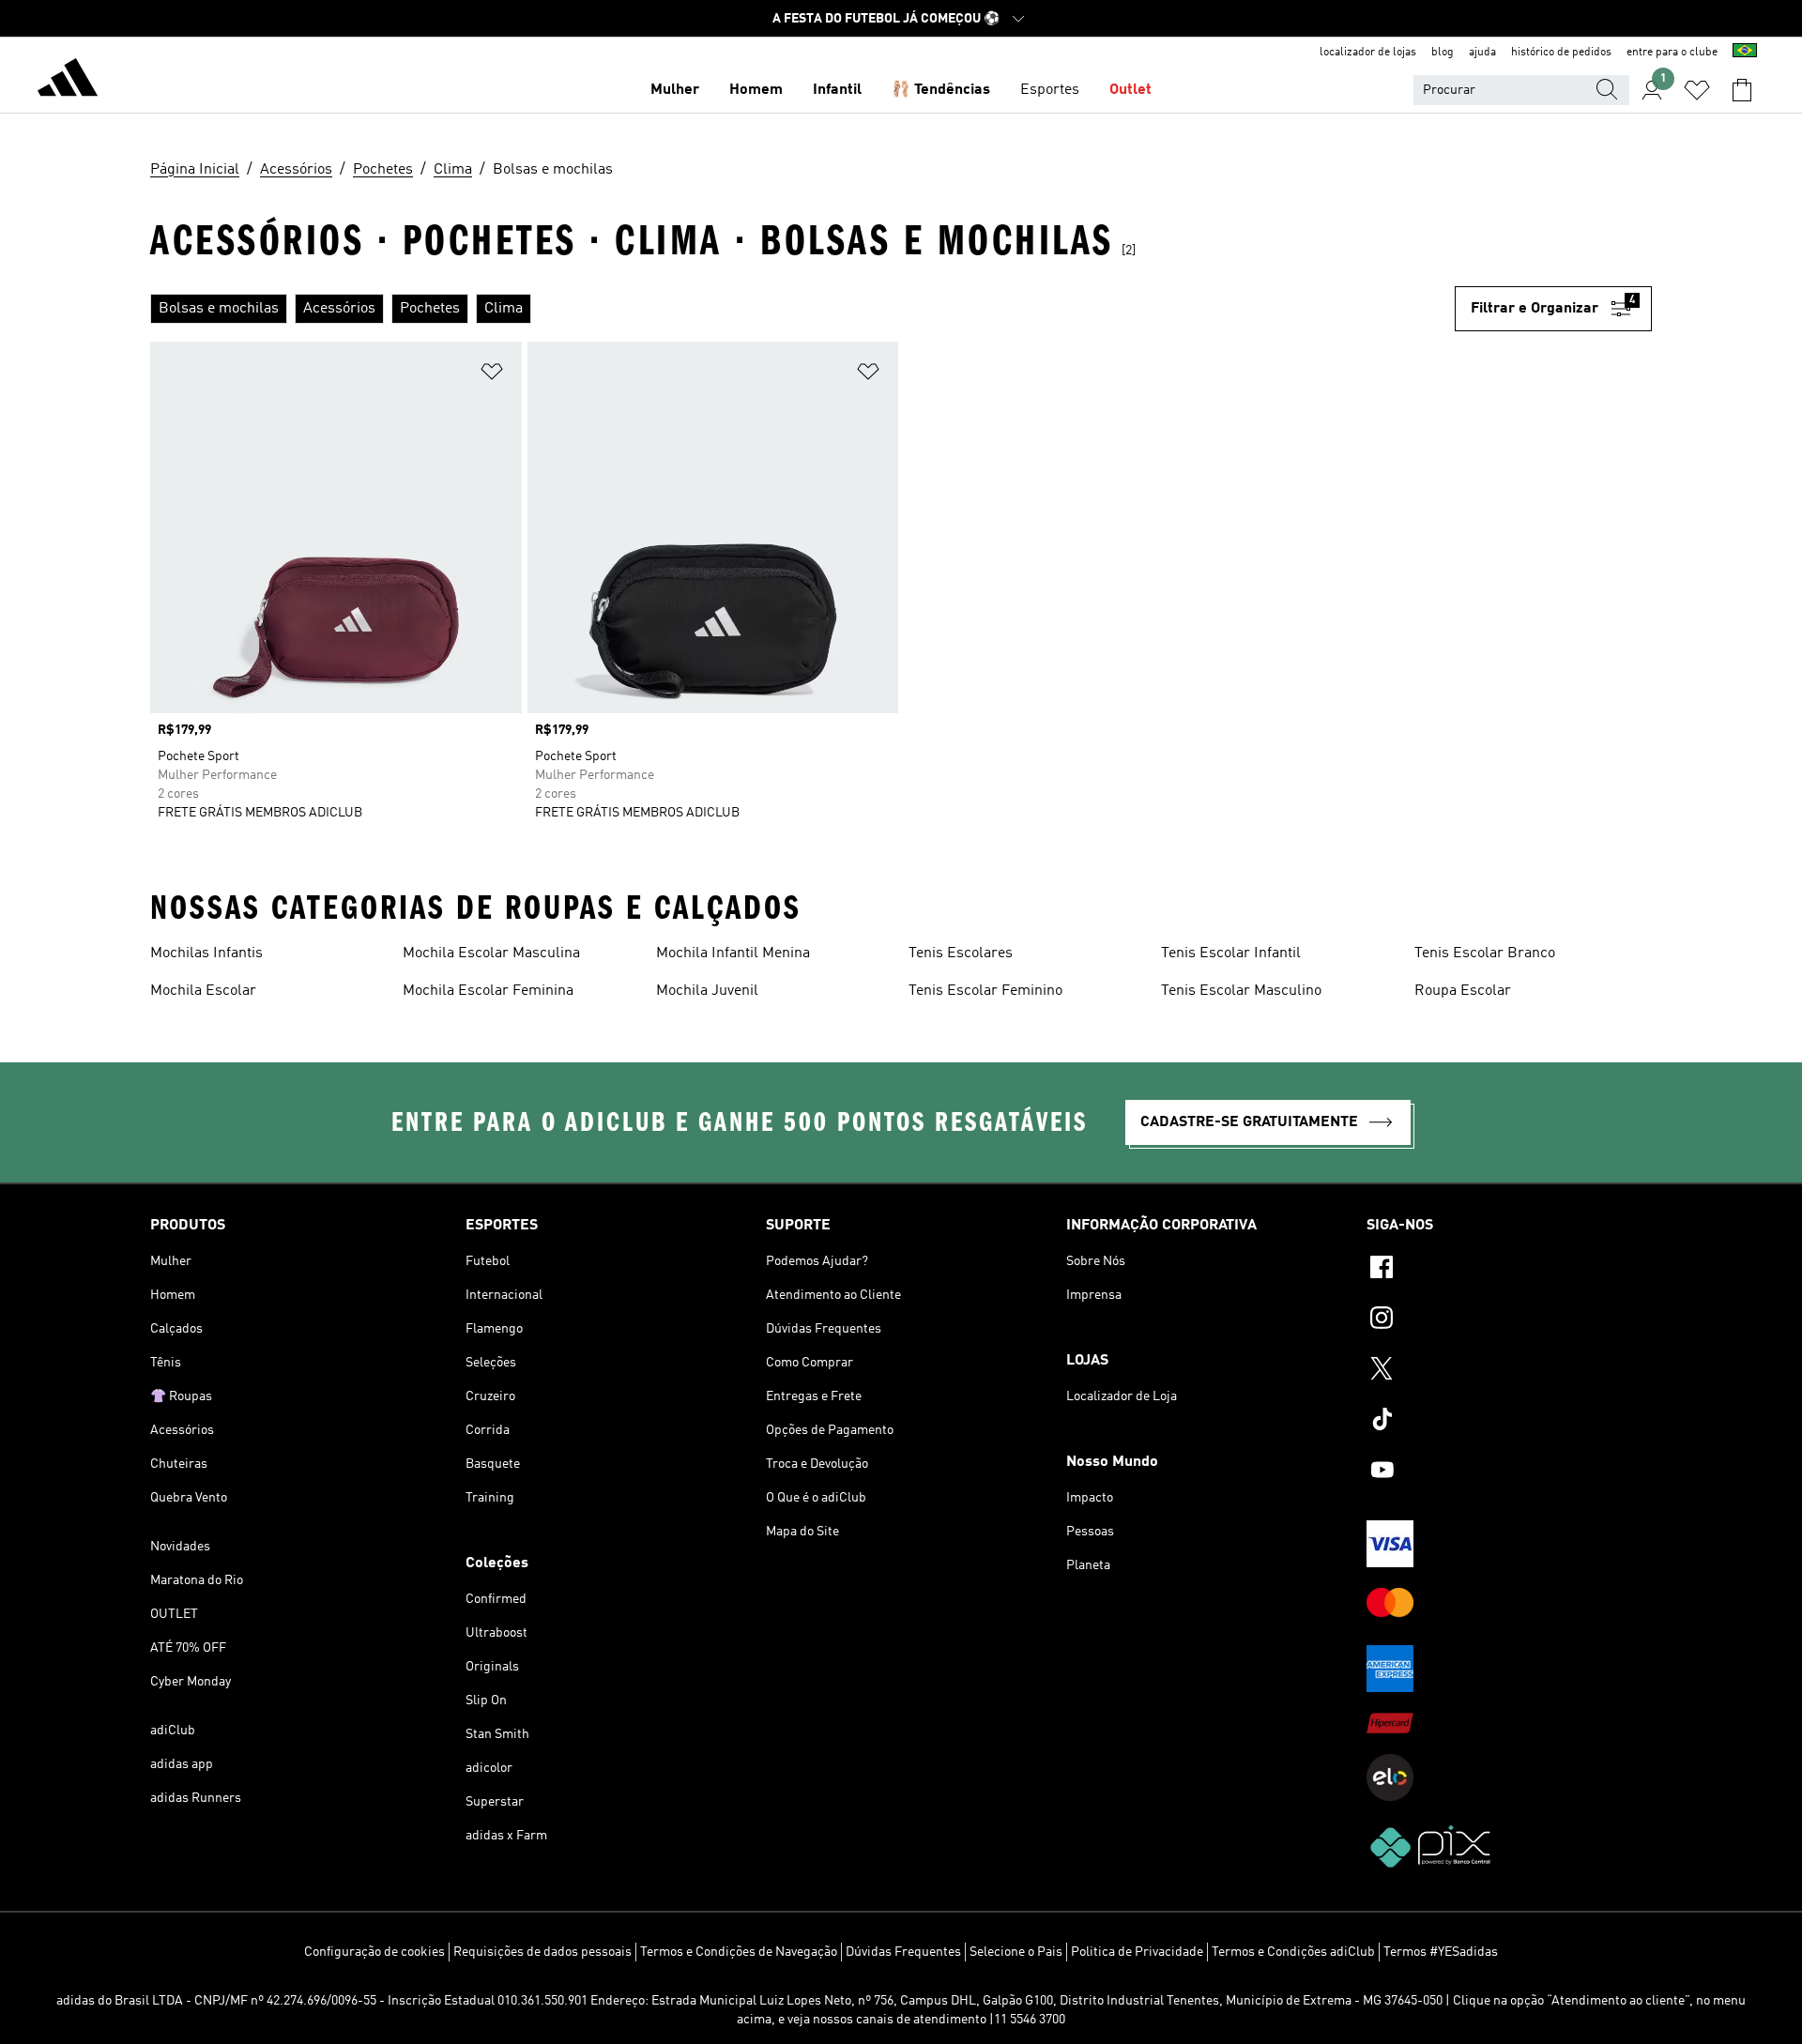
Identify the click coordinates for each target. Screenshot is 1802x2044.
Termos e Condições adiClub (1293, 1952)
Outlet (1130, 90)
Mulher (675, 90)
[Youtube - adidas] (1509, 1472)
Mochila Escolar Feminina (488, 991)
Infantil (837, 90)
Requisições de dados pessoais (542, 1952)
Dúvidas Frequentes (903, 1952)
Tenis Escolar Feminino (985, 991)
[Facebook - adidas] (1509, 1270)
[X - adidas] (1509, 1371)
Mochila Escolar (203, 991)
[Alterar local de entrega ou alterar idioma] (1745, 53)
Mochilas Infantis (206, 953)
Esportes (1050, 90)
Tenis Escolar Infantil (1231, 953)
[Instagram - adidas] (1509, 1320)
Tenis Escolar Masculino (1241, 991)
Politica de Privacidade (1137, 1952)
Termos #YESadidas (1441, 1952)
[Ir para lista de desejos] (1697, 90)
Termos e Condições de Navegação (739, 1952)
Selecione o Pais (1016, 1952)
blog (1443, 53)
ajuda (1482, 53)
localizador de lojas (1368, 53)
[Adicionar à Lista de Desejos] (492, 375)
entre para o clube (1672, 53)
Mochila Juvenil (707, 991)
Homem (756, 90)
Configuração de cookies (374, 1952)
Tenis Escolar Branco (1485, 953)
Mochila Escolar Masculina (491, 953)
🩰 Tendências (941, 90)
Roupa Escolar (1463, 991)
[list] (802, 309)
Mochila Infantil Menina (733, 953)
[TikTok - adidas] (1509, 1422)
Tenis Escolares (961, 953)
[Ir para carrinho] (1742, 90)
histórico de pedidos (1561, 53)
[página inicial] (68, 81)
